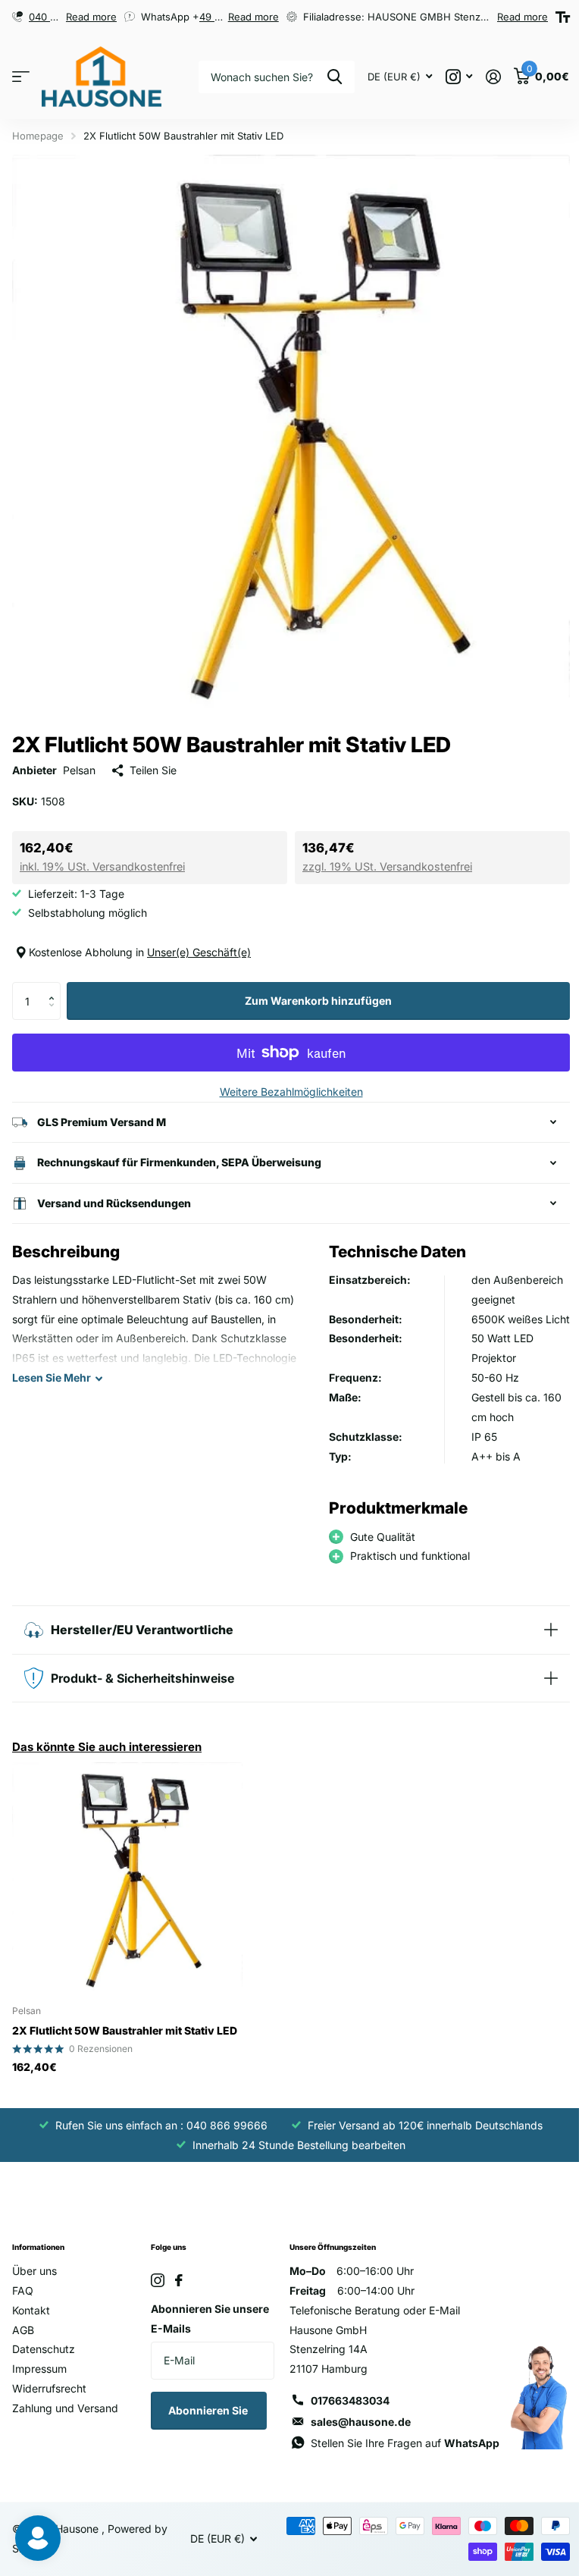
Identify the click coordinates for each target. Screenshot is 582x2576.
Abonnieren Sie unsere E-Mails (207, 2327)
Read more (91, 17)
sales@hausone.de (355, 2430)
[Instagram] (155, 2289)
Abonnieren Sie (206, 2419)
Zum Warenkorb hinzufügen (318, 1001)
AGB (23, 2338)
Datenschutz (44, 2357)
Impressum (39, 2377)
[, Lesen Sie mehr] (459, 77)
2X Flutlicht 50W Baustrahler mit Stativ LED (125, 2039)
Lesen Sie (52, 1366)
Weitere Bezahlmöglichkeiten (291, 1092)
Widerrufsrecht (49, 2397)
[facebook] (176, 2289)
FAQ (23, 2299)
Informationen (38, 2255)
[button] (55, 988)
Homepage (38, 136)
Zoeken (335, 77)
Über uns (34, 2279)
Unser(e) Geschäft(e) (199, 952)
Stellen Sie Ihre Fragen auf (400, 2451)
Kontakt (31, 2319)
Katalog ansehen (21, 77)
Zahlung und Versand (65, 2416)
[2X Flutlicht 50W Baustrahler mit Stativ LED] (127, 1886)
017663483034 (345, 2409)
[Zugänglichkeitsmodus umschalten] (563, 17)
